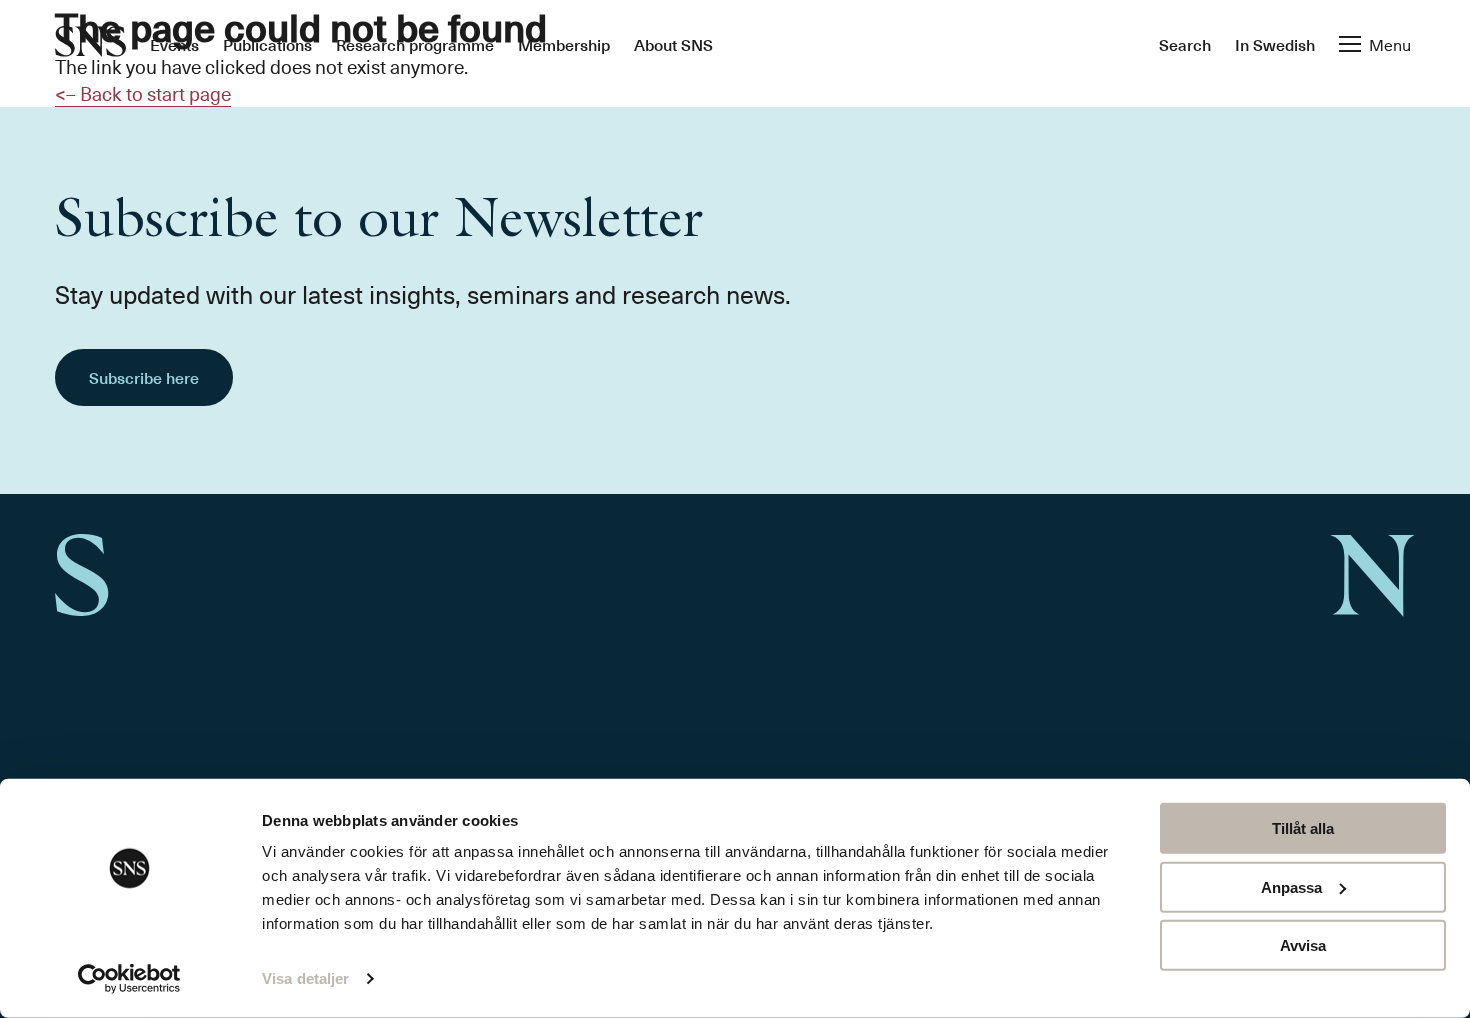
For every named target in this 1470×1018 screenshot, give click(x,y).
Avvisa (1303, 945)
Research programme (415, 44)
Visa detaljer (305, 978)
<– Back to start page (143, 93)
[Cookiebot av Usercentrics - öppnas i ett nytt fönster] (129, 979)
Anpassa (1291, 886)
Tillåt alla (1303, 828)
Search (1185, 44)
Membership (564, 44)
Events (174, 44)
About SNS (673, 44)
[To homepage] (90, 43)
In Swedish (1275, 44)
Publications (267, 44)
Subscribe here (144, 377)
